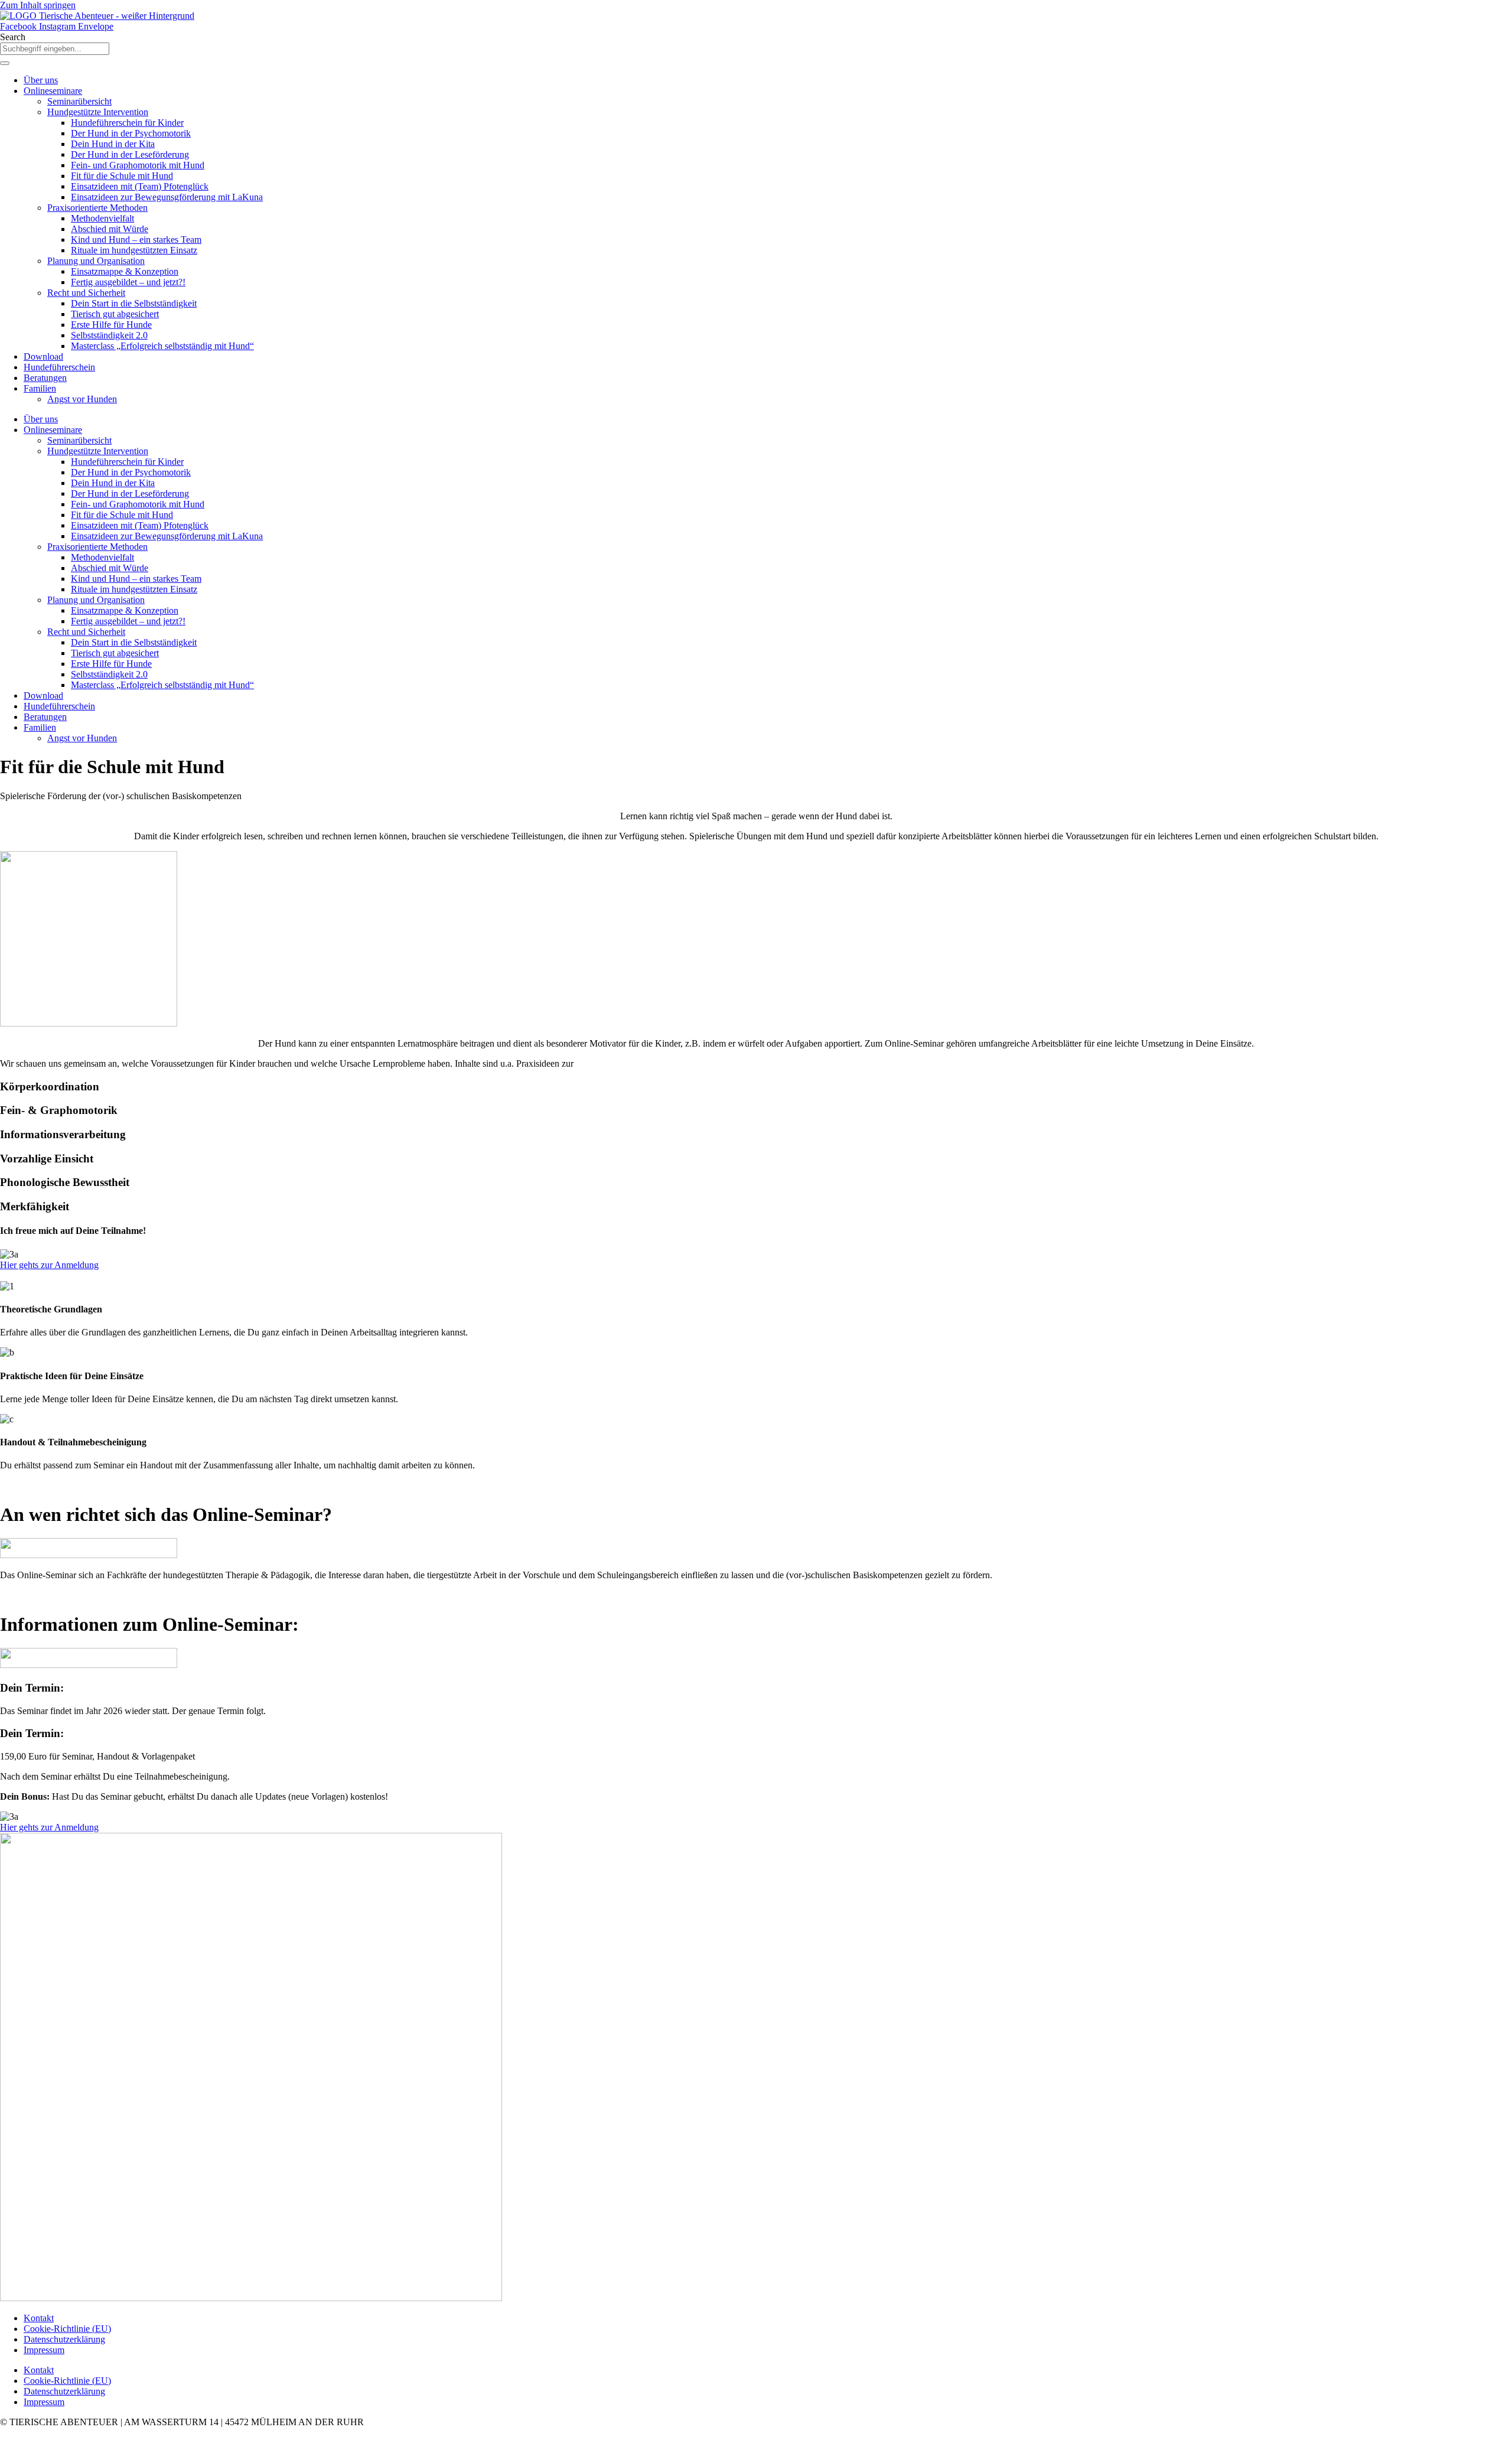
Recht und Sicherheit (86, 293)
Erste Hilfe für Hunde (111, 325)
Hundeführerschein (59, 367)
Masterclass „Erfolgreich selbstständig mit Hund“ (162, 346)
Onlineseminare (53, 91)
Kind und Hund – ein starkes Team (136, 240)
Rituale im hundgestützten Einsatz (134, 250)
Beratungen (45, 378)
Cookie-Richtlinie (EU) (67, 2329)
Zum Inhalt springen (38, 5)
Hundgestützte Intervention (98, 112)
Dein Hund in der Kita (113, 144)
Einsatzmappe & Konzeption (125, 271)
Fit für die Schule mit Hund (122, 176)
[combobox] (55, 49)
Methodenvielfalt (102, 218)
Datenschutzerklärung (64, 2339)
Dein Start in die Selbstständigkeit (134, 303)
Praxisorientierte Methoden (97, 208)
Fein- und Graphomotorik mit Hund (138, 165)
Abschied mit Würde (110, 229)
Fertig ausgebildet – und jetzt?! (128, 282)
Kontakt (39, 2318)
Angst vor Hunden (82, 399)
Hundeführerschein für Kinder (127, 123)
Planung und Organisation (96, 261)
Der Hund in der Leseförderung (130, 154)
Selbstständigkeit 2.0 (109, 335)
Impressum (44, 2350)
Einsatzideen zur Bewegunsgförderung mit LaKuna (167, 197)
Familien (40, 388)
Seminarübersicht (79, 101)
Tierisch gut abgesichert (115, 314)
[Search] (5, 63)
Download (43, 356)
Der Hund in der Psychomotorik (131, 133)
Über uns (41, 80)
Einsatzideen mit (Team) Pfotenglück (140, 186)
